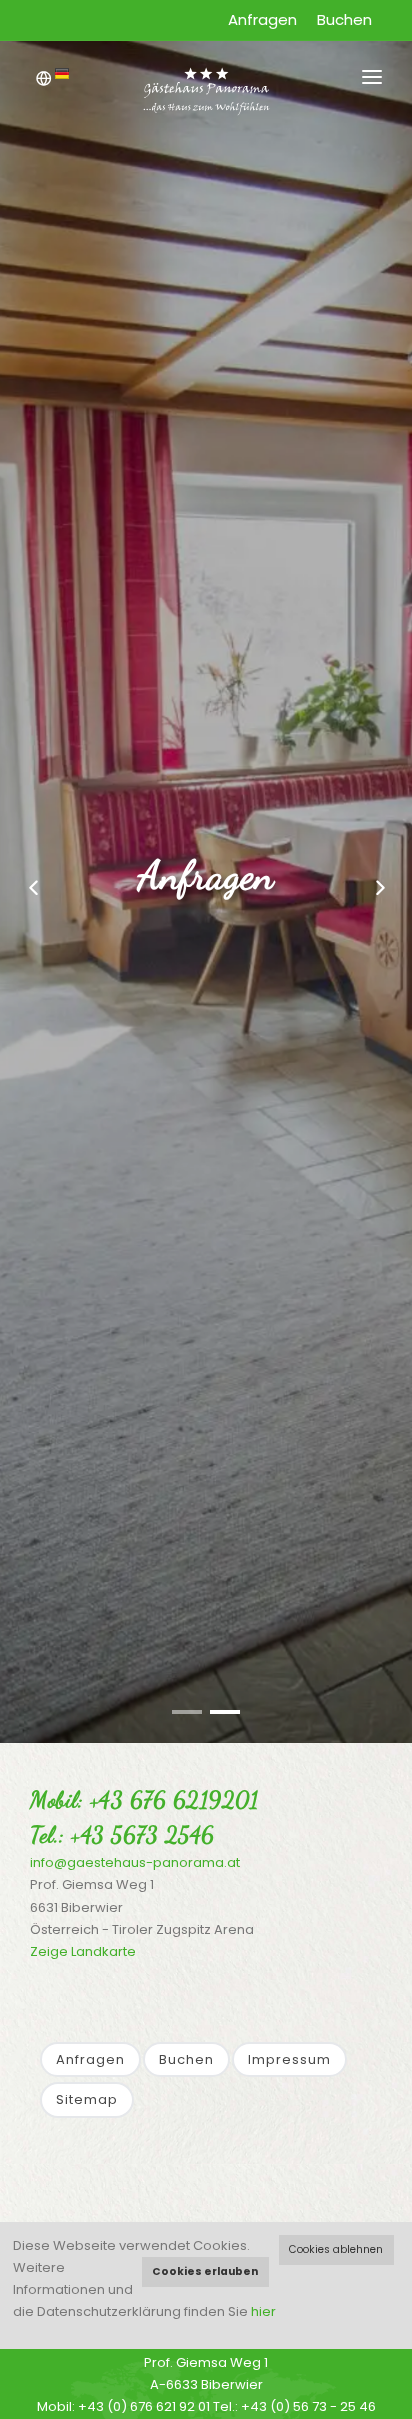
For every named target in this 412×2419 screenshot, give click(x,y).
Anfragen (262, 19)
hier (263, 2311)
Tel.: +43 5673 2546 (122, 1834)
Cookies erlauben (205, 2271)
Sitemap (87, 2099)
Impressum (289, 2059)
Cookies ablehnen (336, 2249)
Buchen (344, 19)
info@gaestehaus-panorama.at (135, 1862)
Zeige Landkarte (83, 1951)
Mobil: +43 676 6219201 (144, 1799)
